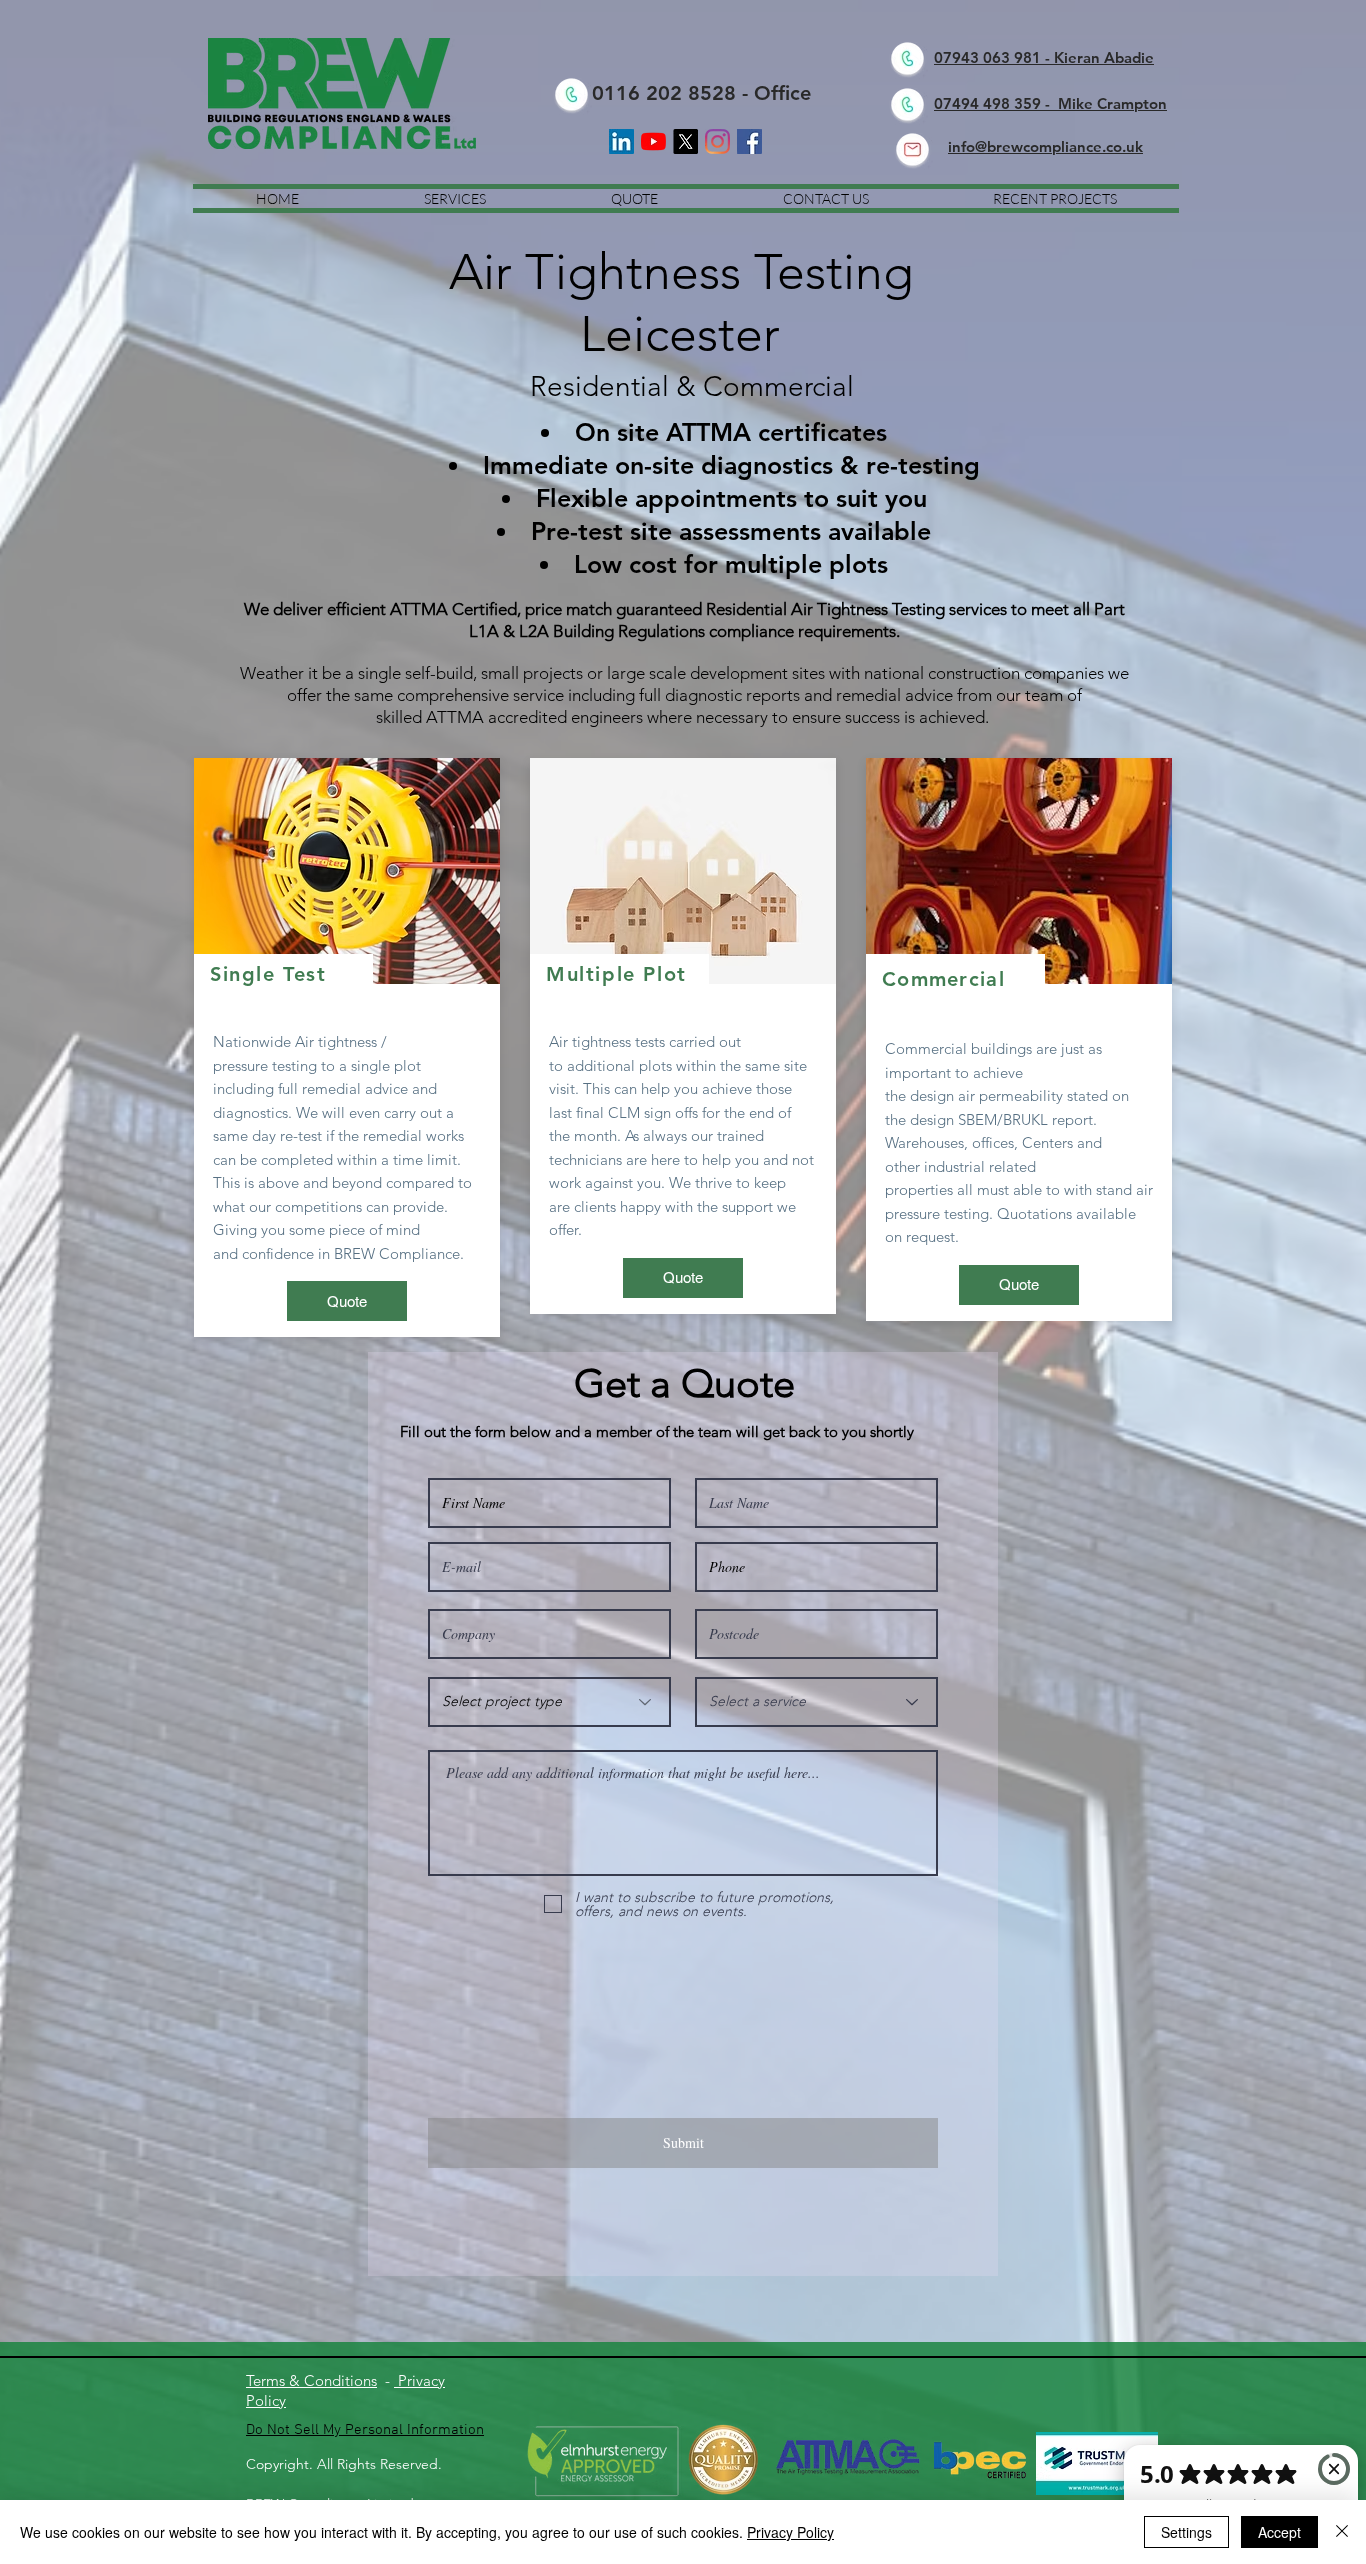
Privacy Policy (790, 2532)
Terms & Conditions (311, 2380)
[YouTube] (653, 141)
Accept (1279, 2532)
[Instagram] (717, 141)
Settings (1186, 2532)
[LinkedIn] (621, 141)
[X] (685, 141)
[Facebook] (749, 141)
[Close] (1342, 2532)
